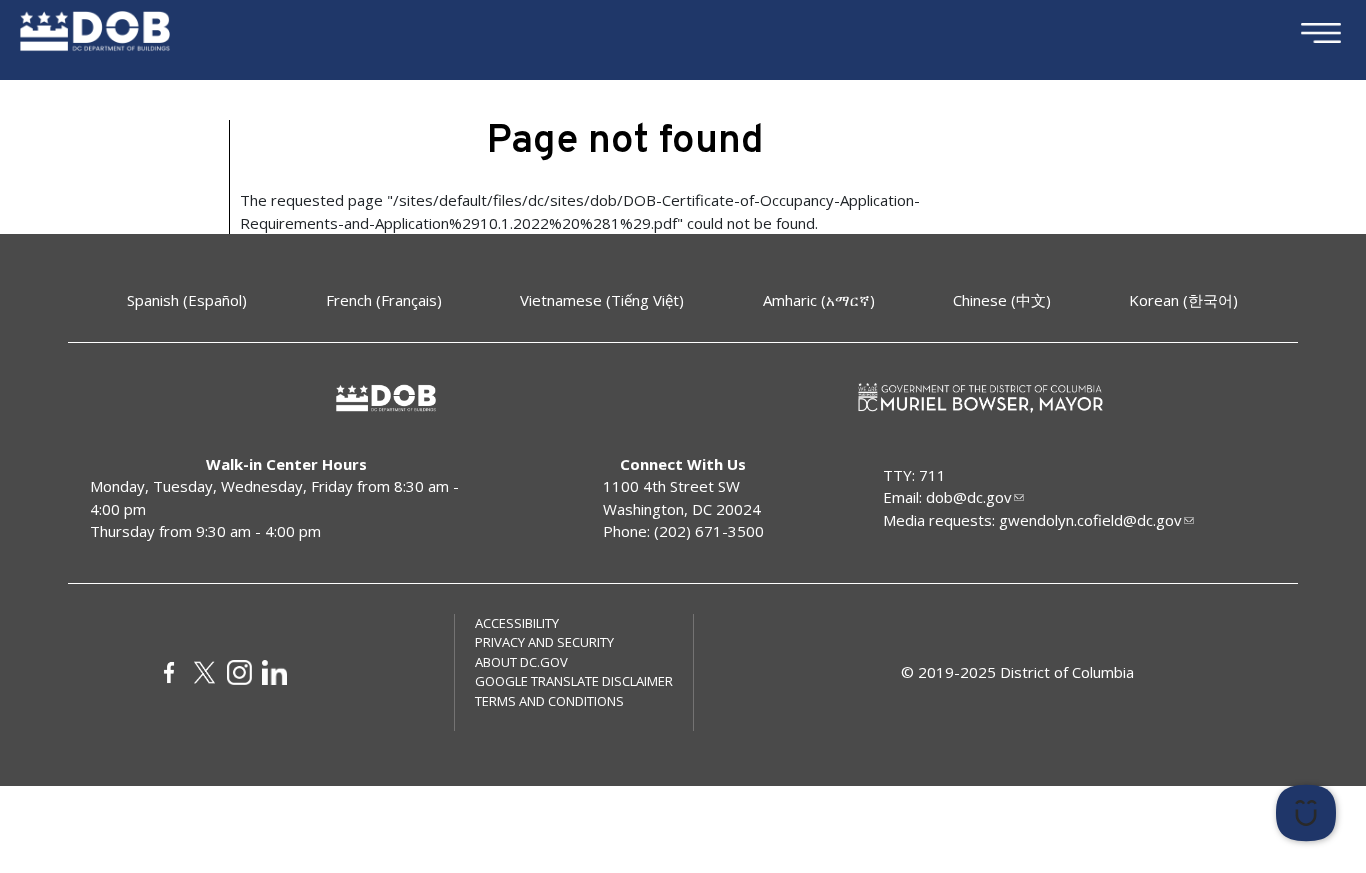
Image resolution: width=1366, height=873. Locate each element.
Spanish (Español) (187, 300)
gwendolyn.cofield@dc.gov (1090, 520)
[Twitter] (204, 672)
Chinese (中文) (1002, 300)
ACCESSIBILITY (517, 623)
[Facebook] (169, 672)
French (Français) (384, 300)
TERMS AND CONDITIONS (549, 701)
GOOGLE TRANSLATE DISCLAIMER (574, 681)
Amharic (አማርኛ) (819, 300)
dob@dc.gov (969, 497)
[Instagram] (239, 672)
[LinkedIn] (274, 672)
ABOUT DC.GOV (521, 662)
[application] (1121, 813)
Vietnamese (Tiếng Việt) (602, 300)
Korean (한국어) (1183, 300)
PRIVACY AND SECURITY (544, 642)
